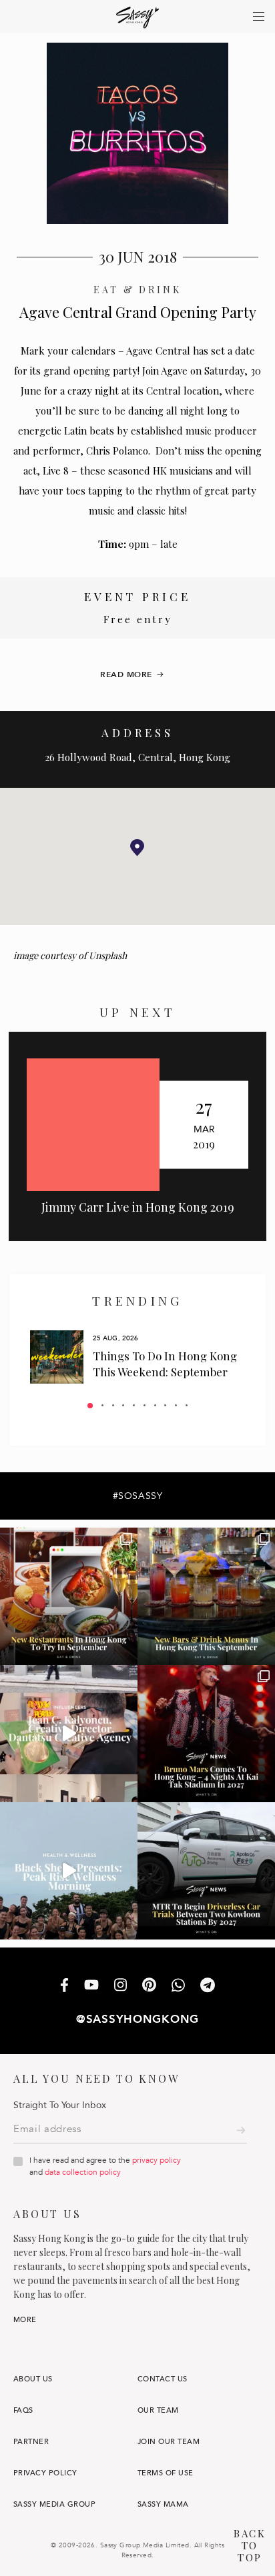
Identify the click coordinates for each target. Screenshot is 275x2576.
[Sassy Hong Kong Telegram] (208, 1986)
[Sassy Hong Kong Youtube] (91, 1986)
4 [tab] (123, 1405)
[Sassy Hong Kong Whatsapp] (178, 1986)
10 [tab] (187, 1405)
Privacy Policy (45, 2473)
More (25, 2320)
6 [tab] (145, 1405)
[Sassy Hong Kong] (138, 18)
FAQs (23, 2410)
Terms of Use (166, 2473)
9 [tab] (176, 1405)
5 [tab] (134, 1405)
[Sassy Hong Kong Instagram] (120, 1986)
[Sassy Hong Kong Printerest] (149, 1986)
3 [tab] (113, 1405)
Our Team (158, 2410)
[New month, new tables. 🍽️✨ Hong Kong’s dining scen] (69, 1596)
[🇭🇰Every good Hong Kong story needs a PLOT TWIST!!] (69, 1734)
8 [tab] (165, 1405)
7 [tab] (155, 1405)
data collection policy (83, 2172)
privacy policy (157, 2160)
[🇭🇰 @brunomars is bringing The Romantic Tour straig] (206, 1734)
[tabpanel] (137, 1357)
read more (126, 674)
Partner (31, 2442)
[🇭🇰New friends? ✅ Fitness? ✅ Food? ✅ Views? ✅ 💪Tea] (69, 1871)
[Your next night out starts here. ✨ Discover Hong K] (206, 1596)
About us (33, 2379)
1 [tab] (90, 1406)
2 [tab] (102, 1405)
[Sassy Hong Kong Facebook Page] (64, 1986)
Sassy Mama (163, 2504)
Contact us (163, 2379)
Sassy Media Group (54, 2504)
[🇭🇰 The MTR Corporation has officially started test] (206, 1871)
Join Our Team (169, 2442)
